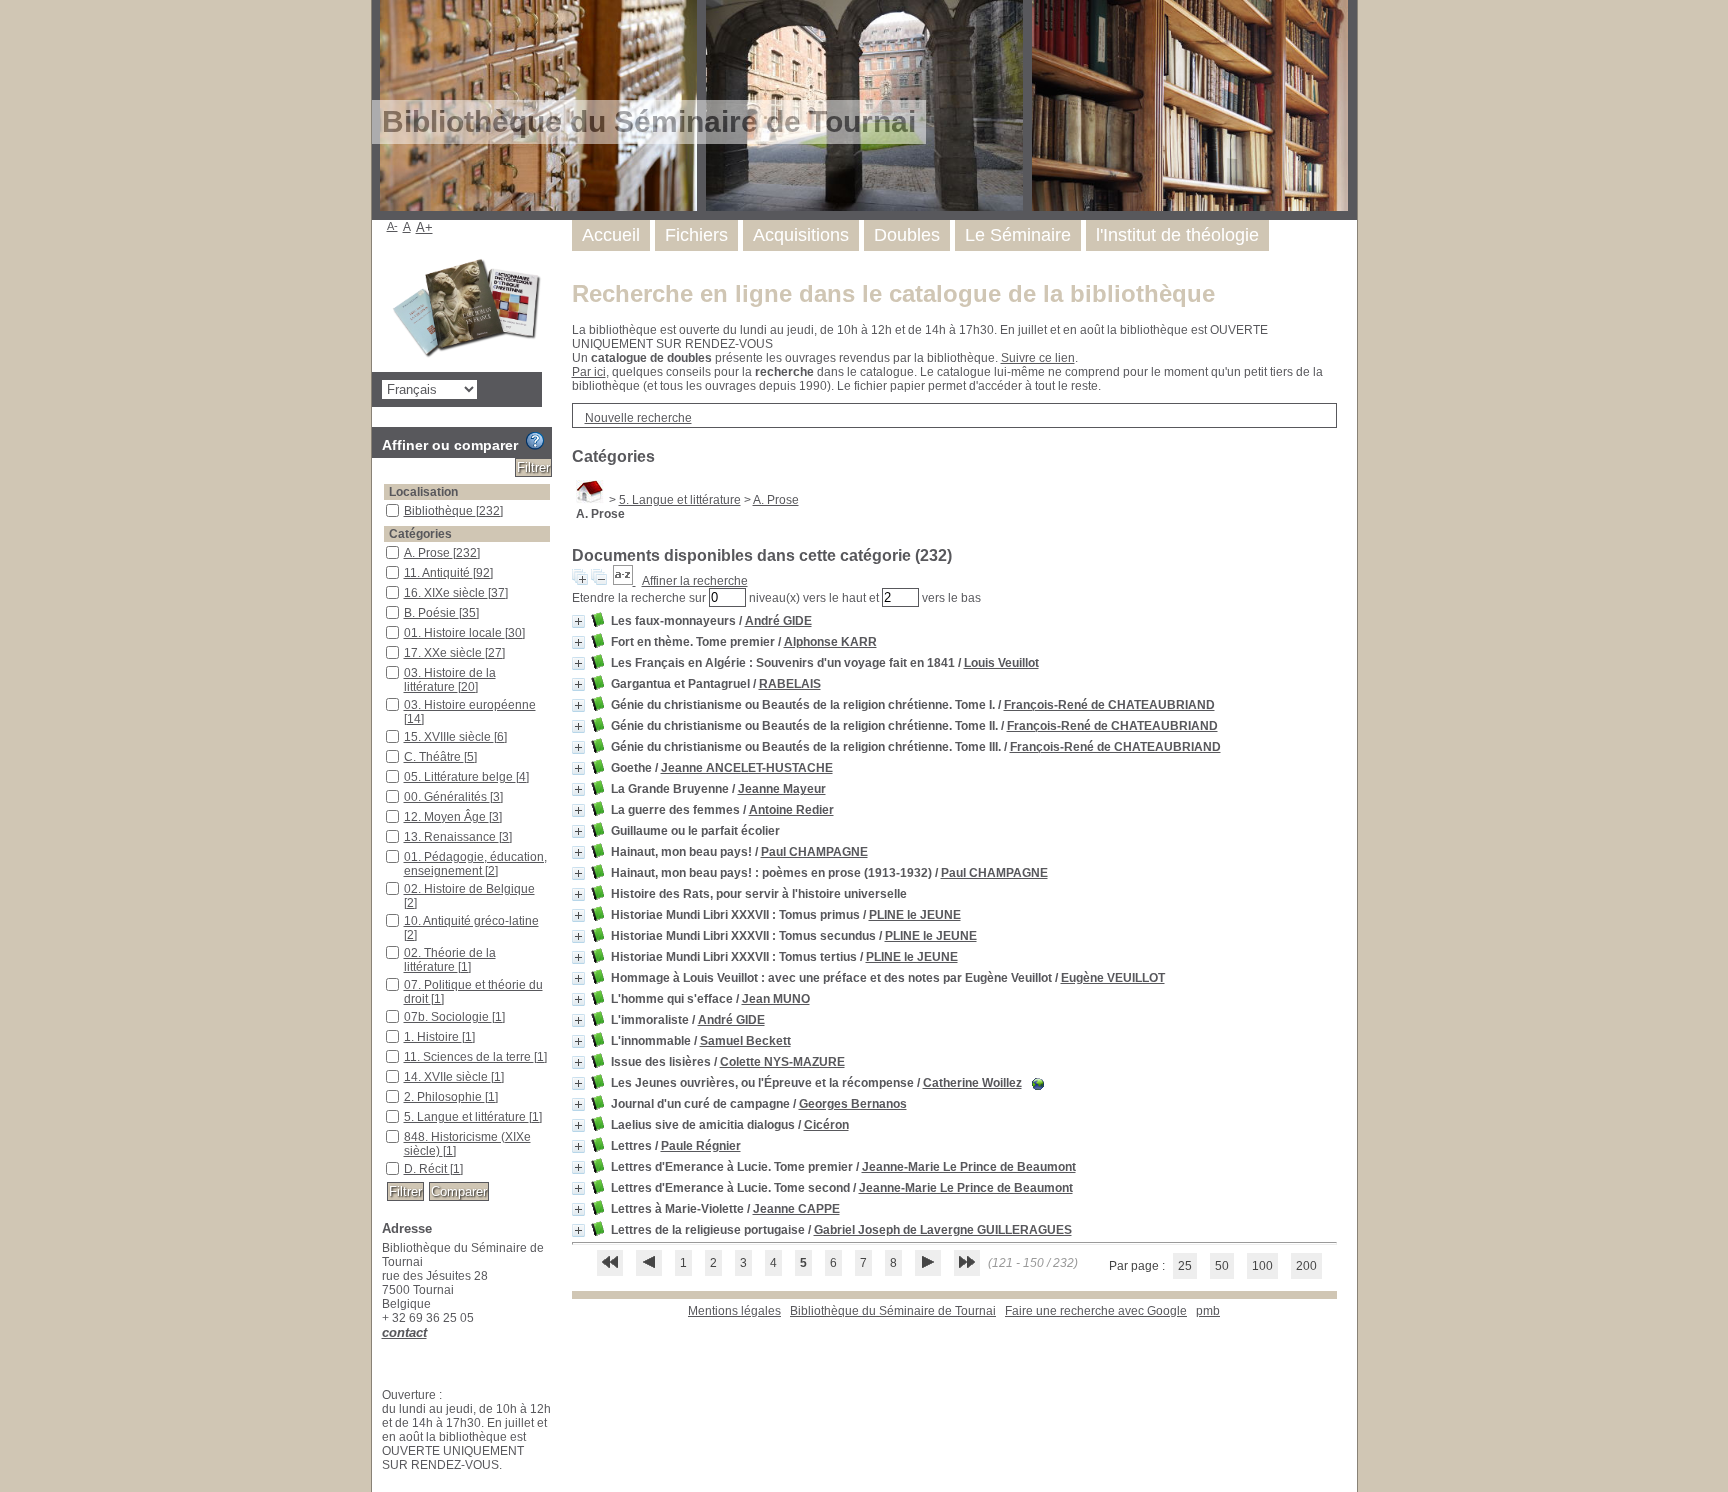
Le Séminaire (1018, 235)
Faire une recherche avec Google (1096, 1311)
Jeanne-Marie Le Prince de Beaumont (969, 1167)
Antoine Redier (791, 810)
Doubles (907, 235)
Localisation (423, 492)
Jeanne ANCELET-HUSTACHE (747, 768)
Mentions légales (734, 1311)
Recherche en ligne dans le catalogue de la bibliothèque (893, 293)
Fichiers (696, 235)
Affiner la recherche (695, 581)
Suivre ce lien (1038, 358)
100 (1262, 1266)
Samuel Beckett (745, 1041)
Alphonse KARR (830, 642)
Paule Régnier (701, 1146)
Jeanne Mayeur (782, 789)
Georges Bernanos (853, 1104)
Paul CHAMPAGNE (814, 852)
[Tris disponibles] (624, 581)
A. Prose (776, 500)
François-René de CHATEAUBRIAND (1109, 705)
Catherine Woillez (972, 1083)
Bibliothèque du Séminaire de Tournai (893, 1311)
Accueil (611, 235)
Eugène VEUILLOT (1113, 978)
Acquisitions (801, 235)
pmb (1208, 1311)
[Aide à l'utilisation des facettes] (535, 441)
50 (1222, 1266)
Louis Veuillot (1001, 663)
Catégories (420, 534)
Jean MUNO (776, 999)
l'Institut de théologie (1177, 235)
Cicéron (826, 1125)
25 (1185, 1266)
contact (404, 1332)
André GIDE (778, 621)
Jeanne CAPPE (796, 1209)
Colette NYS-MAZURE (782, 1062)
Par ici (589, 372)
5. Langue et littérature (680, 500)
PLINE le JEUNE (915, 915)
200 (1306, 1266)
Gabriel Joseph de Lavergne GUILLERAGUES (943, 1230)
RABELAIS (790, 684)
